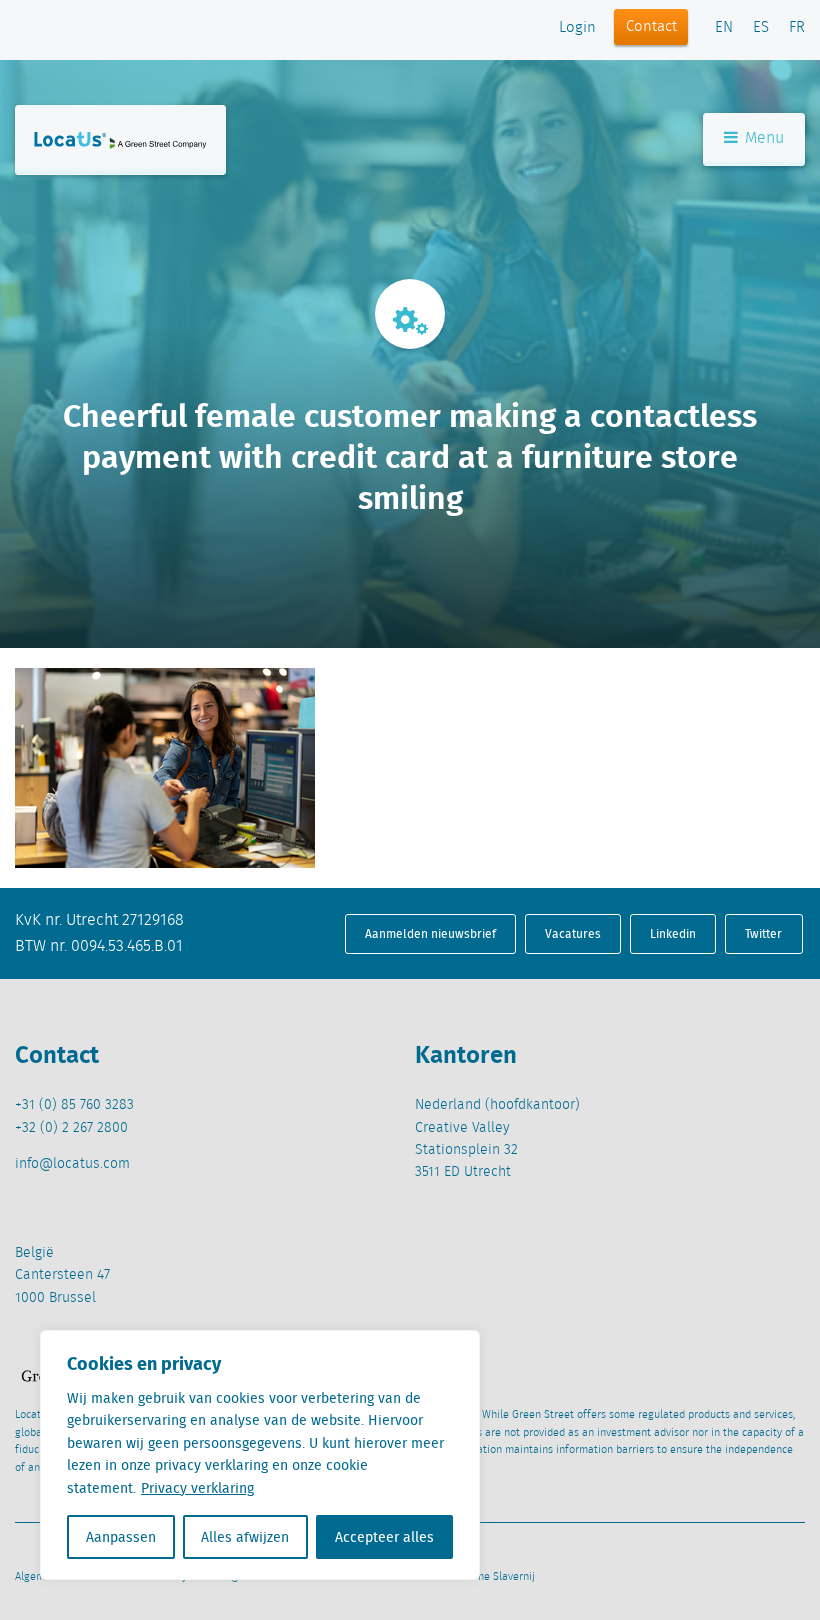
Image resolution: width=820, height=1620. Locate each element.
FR (797, 28)
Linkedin (673, 933)
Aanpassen (121, 1537)
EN (724, 28)
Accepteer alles (384, 1537)
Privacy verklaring (197, 1488)
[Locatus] (120, 140)
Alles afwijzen (245, 1537)
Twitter (763, 933)
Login (577, 28)
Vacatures (573, 933)
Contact (651, 27)
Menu (762, 138)
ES (761, 28)
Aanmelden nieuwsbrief (430, 933)
